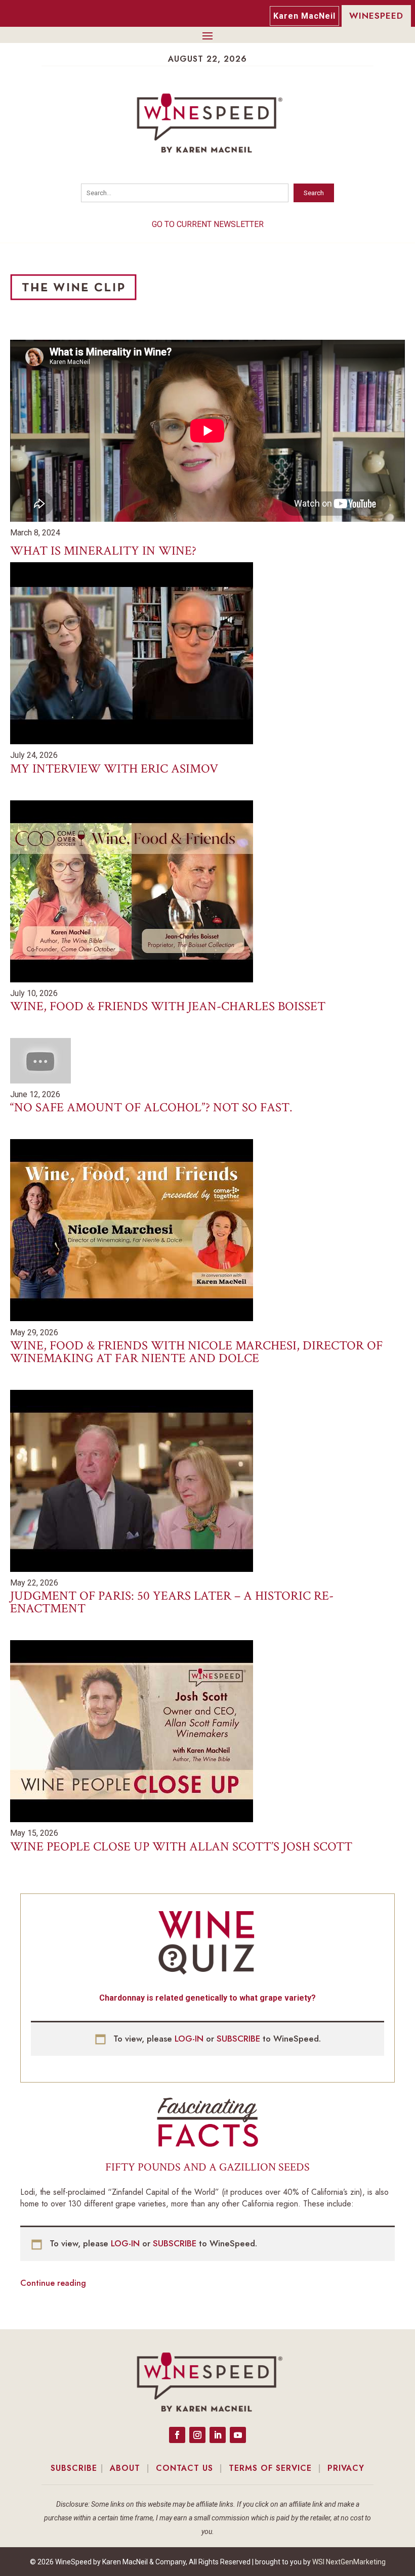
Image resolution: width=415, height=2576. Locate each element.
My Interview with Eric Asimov (114, 769)
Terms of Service (270, 2468)
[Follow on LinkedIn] (218, 2435)
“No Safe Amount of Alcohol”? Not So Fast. (151, 1108)
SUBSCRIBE (240, 2039)
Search (314, 193)
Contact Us (184, 2468)
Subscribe (74, 2468)
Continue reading (53, 2283)
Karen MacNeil (304, 16)
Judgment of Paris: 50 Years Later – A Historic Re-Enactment (172, 1602)
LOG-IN (190, 2039)
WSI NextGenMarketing (349, 2562)
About (125, 2468)
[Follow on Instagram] (197, 2435)
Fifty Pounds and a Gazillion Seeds (207, 2167)
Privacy (346, 2468)
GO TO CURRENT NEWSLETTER (208, 224)
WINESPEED (376, 16)
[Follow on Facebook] (177, 2435)
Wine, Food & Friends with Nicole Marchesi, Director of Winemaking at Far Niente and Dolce (196, 1352)
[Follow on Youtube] (238, 2435)
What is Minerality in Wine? (103, 551)
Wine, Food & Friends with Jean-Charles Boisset (168, 1006)
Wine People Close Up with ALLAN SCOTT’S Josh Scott (181, 1847)
